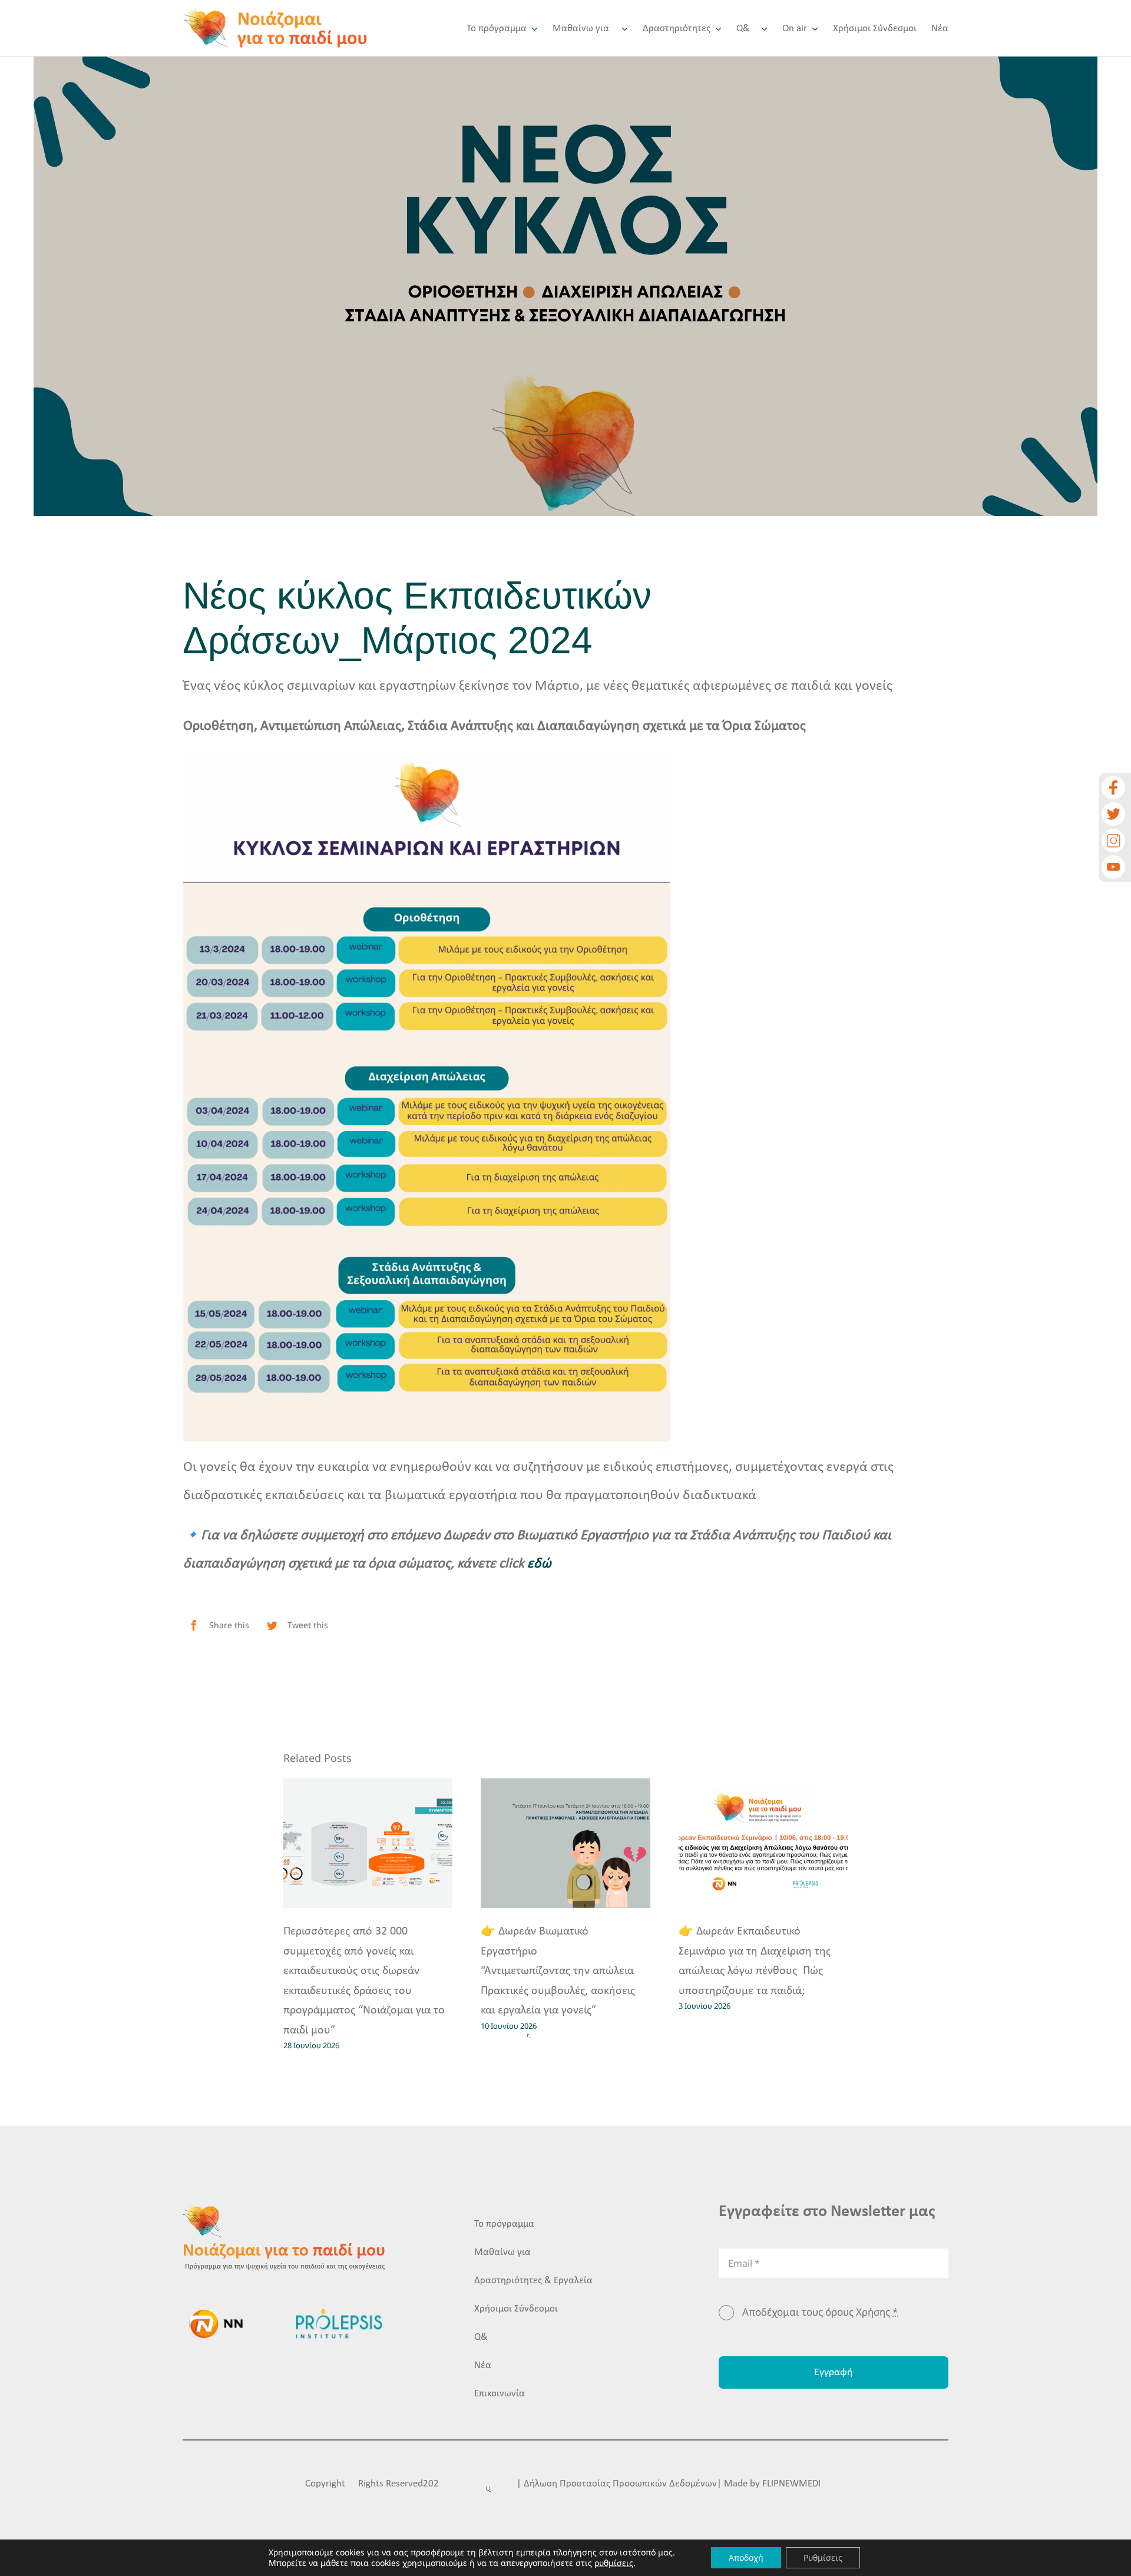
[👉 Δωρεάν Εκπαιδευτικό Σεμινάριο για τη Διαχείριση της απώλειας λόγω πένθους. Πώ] (763, 1843)
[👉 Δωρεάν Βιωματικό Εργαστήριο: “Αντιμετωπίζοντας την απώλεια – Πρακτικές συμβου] (565, 1843)
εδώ (539, 1564)
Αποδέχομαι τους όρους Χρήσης (820, 2312)
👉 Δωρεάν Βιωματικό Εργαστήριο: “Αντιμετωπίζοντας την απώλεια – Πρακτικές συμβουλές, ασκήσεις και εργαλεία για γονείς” (562, 1971)
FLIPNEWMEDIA (794, 2484)
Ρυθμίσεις (823, 2557)
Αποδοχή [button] (746, 2557)
